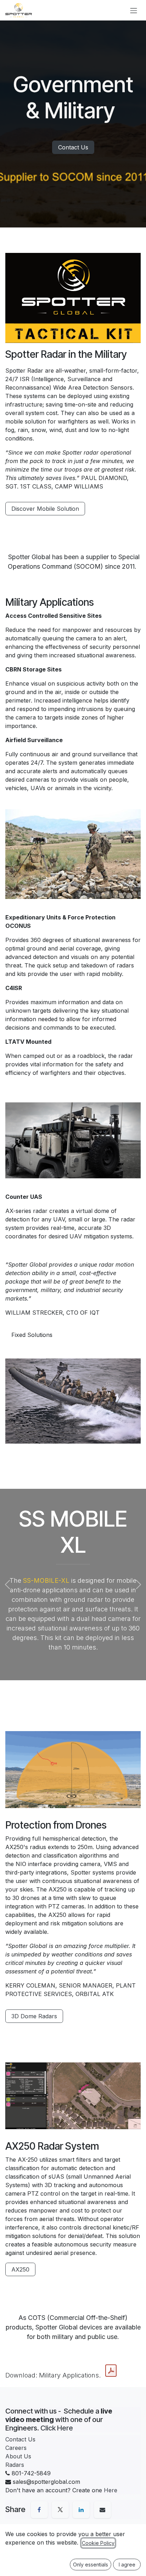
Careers (16, 2448)
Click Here (57, 2428)
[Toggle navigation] (134, 10)
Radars (15, 2465)
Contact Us (73, 147)
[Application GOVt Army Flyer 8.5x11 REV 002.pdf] (111, 2371)
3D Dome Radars (34, 2016)
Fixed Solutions (32, 1335)
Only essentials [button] (91, 2565)
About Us (18, 2456)
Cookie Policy (98, 2543)
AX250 (20, 2269)
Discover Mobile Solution (45, 509)
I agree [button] (127, 2565)
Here (111, 2490)
